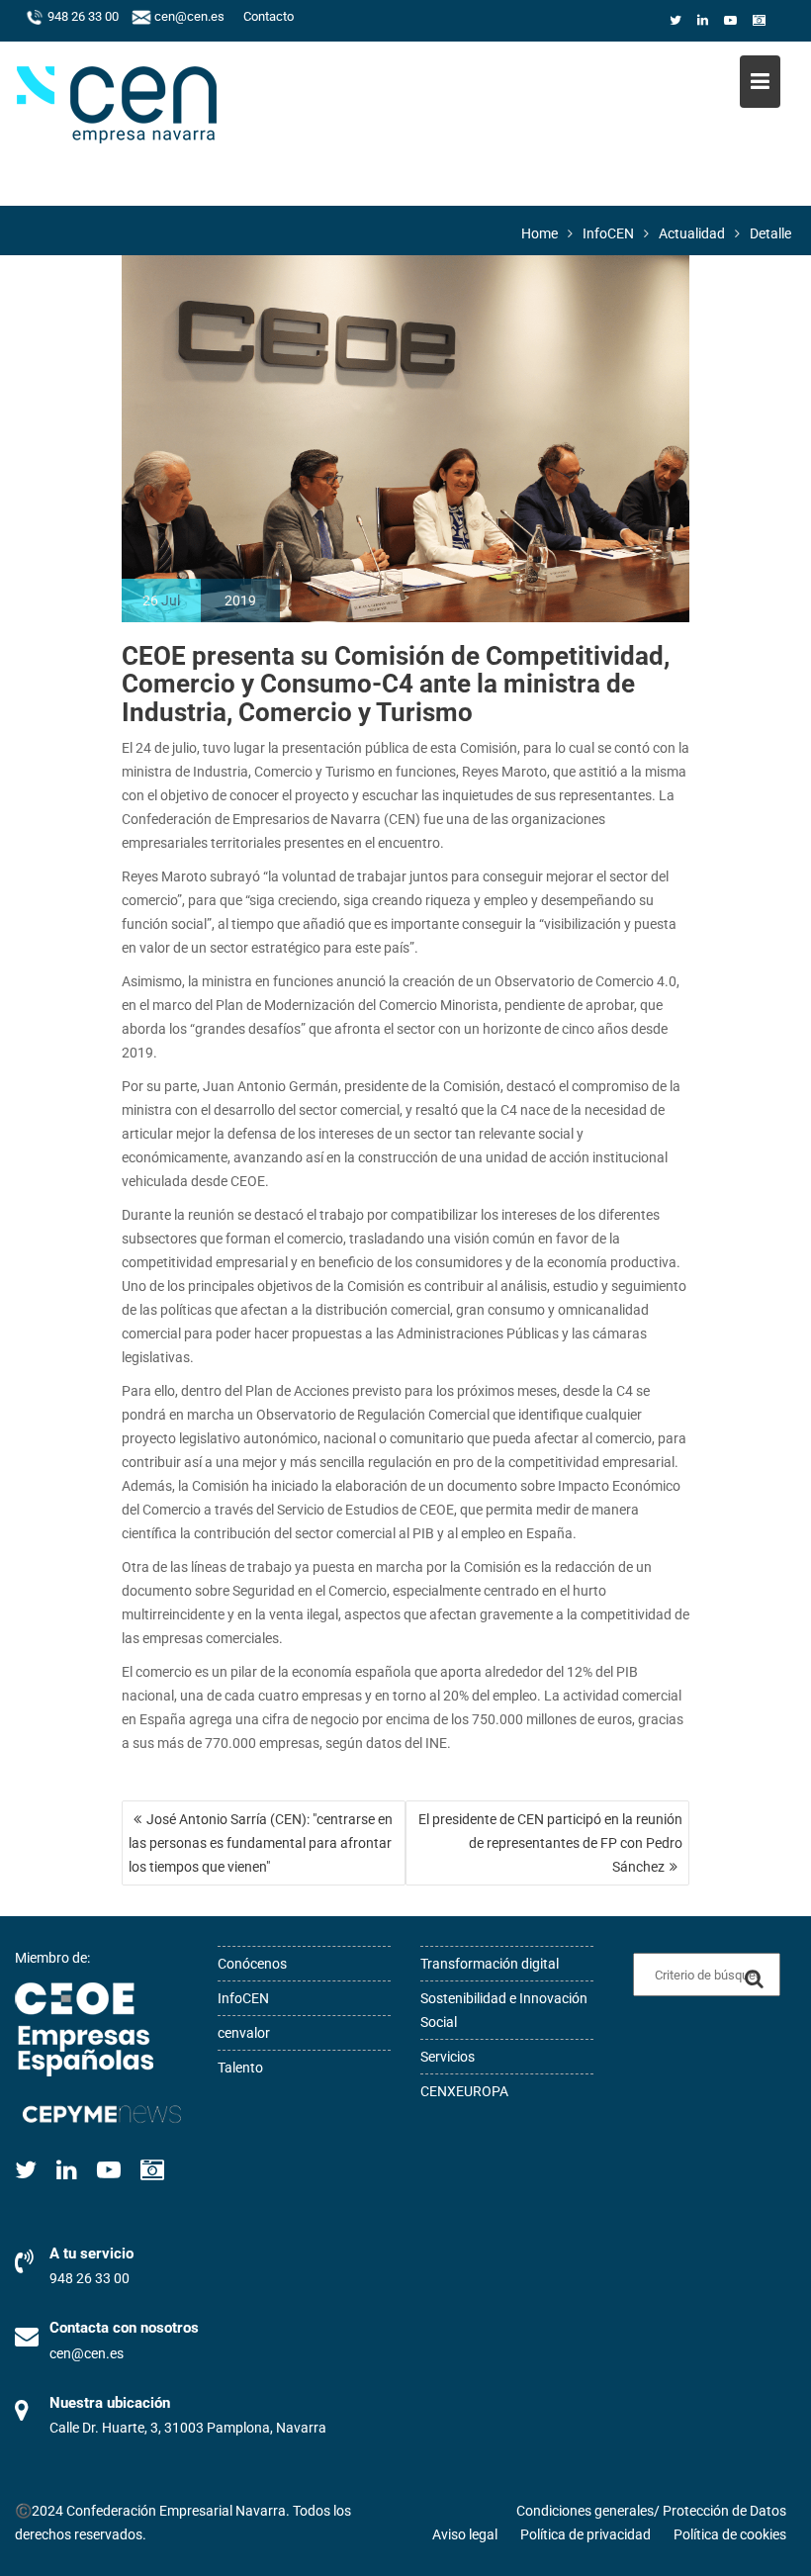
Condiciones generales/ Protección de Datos (651, 2511)
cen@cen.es (188, 17)
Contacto (269, 17)
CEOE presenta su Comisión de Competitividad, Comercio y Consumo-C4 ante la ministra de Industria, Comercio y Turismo (396, 684)
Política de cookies (730, 2534)
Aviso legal (465, 2534)
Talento (240, 2068)
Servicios (448, 2057)
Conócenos (252, 1964)
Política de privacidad (586, 2534)
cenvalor (244, 2033)
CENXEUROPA (464, 2091)
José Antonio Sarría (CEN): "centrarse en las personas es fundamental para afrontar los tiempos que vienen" (261, 1843)
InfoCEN (243, 1998)
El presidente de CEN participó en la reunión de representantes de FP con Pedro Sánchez (550, 1843)
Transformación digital (490, 1964)
